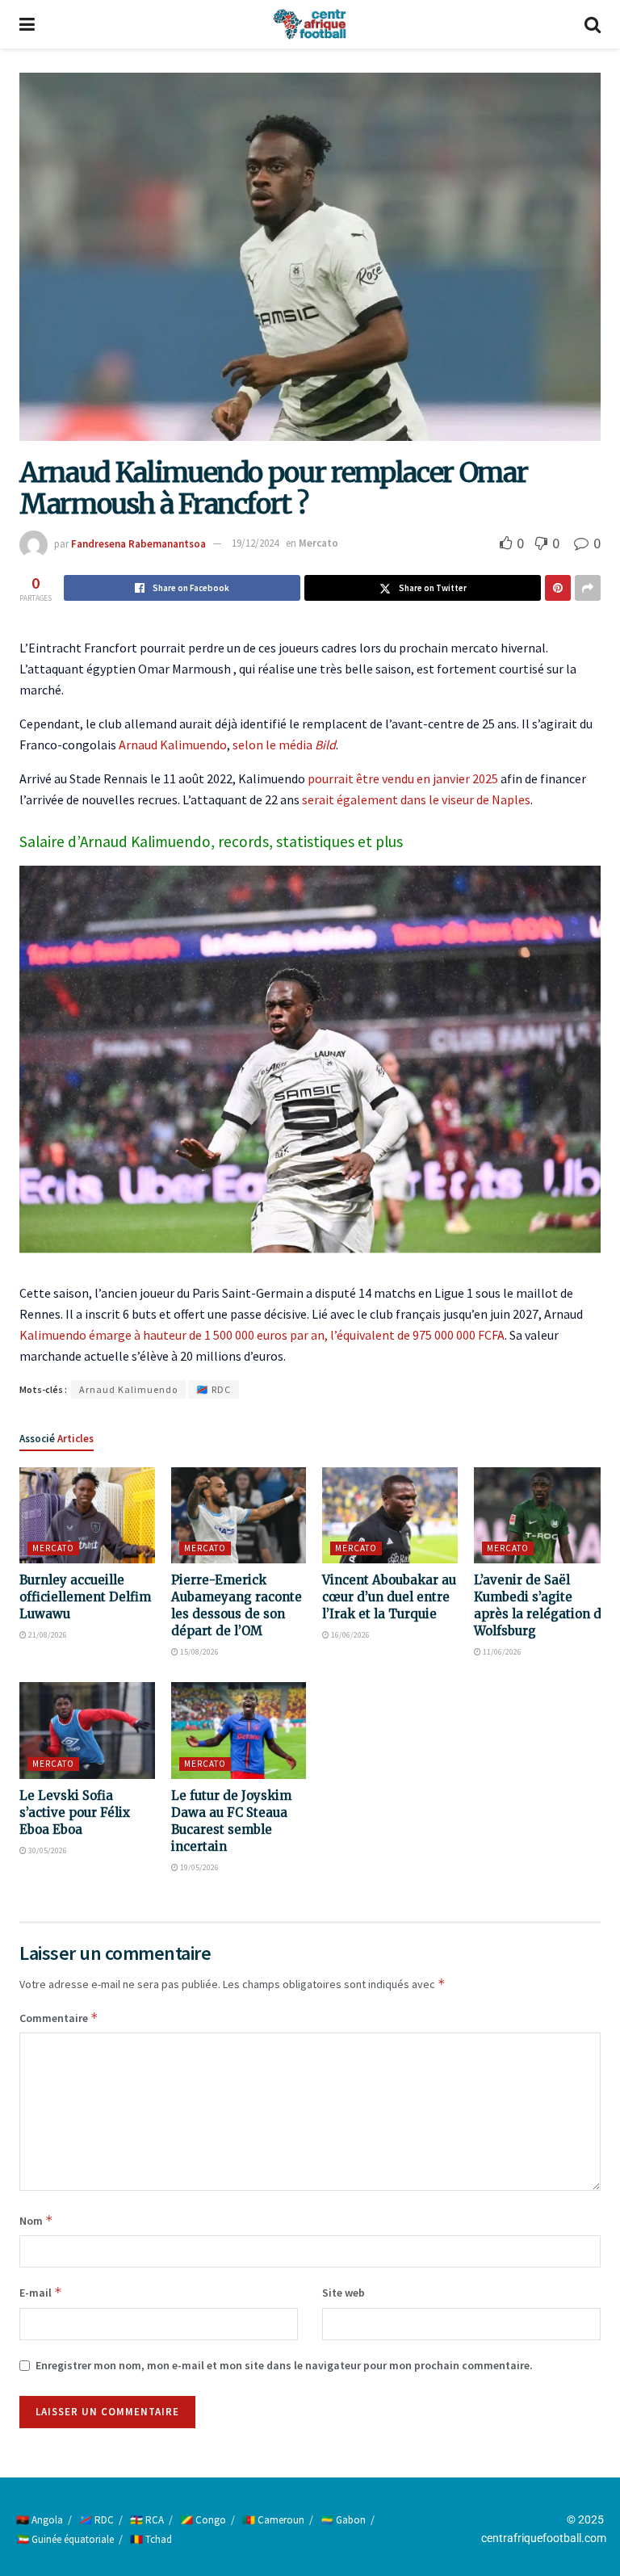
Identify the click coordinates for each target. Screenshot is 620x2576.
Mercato (318, 543)
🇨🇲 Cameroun (273, 2520)
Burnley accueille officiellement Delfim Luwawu (85, 1597)
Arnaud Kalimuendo (173, 745)
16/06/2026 (350, 1635)
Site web (344, 2293)
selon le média (284, 745)
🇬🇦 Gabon (343, 2520)
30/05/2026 (47, 1850)
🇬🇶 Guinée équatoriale (65, 2539)
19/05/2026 (199, 1867)
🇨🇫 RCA (147, 2520)
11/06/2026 (501, 1652)
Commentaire (59, 2018)
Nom (36, 2220)
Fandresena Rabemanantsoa (138, 543)
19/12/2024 (255, 543)
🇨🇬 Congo (203, 2520)
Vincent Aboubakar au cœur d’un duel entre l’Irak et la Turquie (389, 1597)
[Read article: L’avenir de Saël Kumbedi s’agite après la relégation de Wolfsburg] (542, 1516)
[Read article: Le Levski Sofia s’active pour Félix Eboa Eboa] (87, 1731)
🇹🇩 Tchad (151, 2539)
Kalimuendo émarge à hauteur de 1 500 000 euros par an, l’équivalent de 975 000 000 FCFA (262, 1335)
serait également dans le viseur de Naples (416, 799)
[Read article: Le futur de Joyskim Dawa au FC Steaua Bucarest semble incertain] (239, 1731)
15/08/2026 (199, 1652)
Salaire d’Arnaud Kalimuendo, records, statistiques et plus (211, 841)
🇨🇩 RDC (214, 1389)
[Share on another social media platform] (588, 588)
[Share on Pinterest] (558, 588)
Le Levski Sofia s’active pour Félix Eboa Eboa (75, 1812)
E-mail (41, 2292)
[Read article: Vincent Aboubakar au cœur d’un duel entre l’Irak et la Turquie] (390, 1516)
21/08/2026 (47, 1635)
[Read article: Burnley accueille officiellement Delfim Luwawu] (87, 1516)
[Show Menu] (27, 24)
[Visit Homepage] (309, 24)
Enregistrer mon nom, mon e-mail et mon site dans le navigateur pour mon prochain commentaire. (284, 2365)
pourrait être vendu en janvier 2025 (403, 778)
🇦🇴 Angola (40, 2520)
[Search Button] (593, 24)
